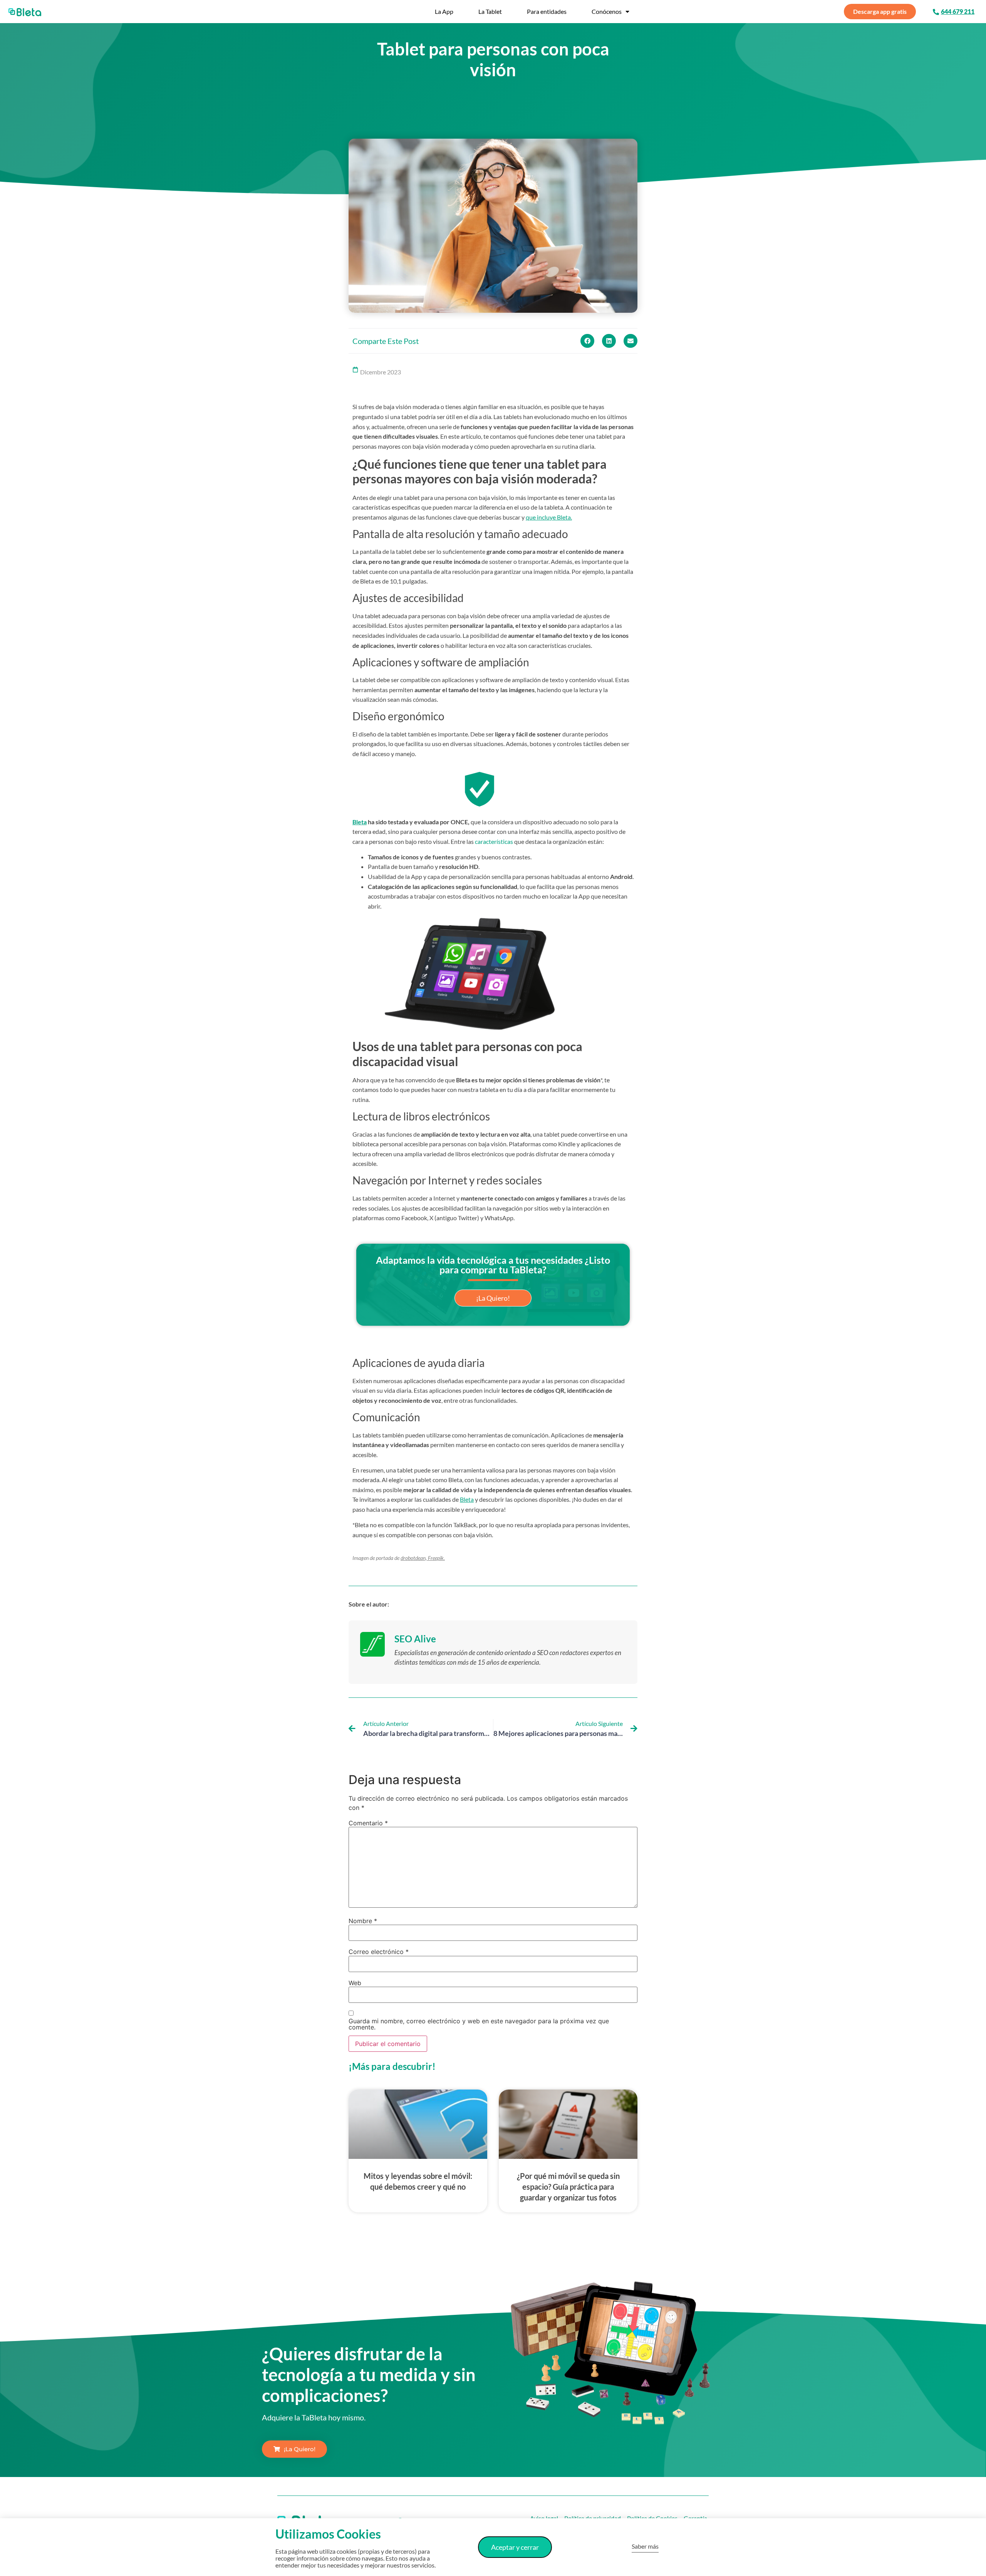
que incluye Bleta (548, 517)
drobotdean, (414, 1558)
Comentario (368, 1823)
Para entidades (547, 11)
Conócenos (607, 11)
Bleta (360, 822)
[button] (587, 341)
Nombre (363, 1921)
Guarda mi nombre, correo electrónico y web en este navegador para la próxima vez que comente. (479, 2024)
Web (355, 1983)
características (494, 841)
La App (444, 11)
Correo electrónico (379, 1952)
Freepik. (436, 1558)
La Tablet (490, 11)
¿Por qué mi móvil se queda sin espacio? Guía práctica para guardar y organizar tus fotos (568, 2187)
